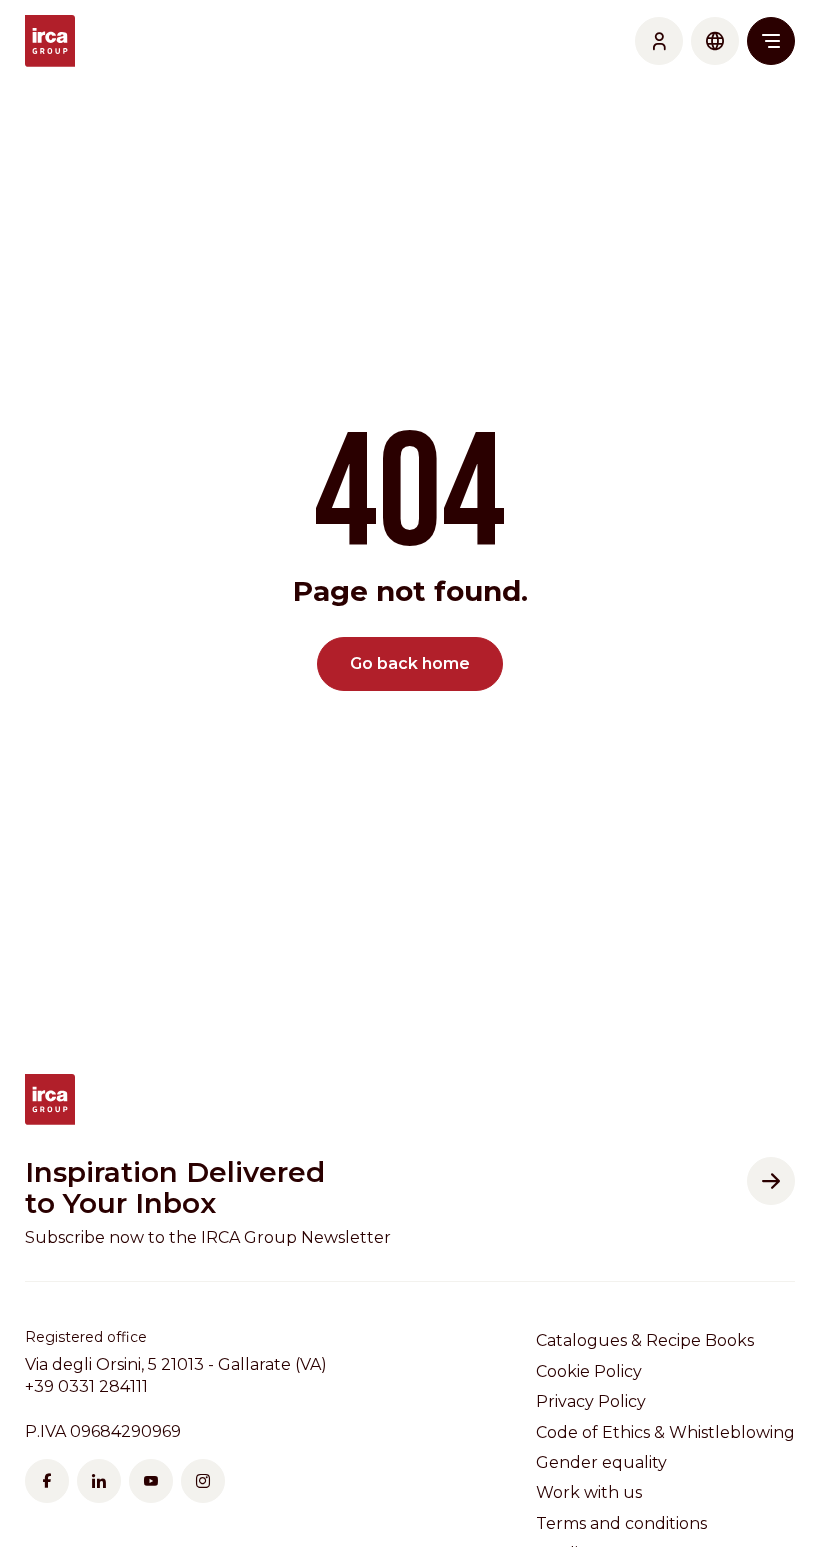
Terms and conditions (621, 1523)
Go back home (410, 663)
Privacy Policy (591, 1401)
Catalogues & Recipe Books (645, 1340)
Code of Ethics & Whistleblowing (665, 1432)
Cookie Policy (589, 1371)
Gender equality (601, 1462)
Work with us (589, 1492)
